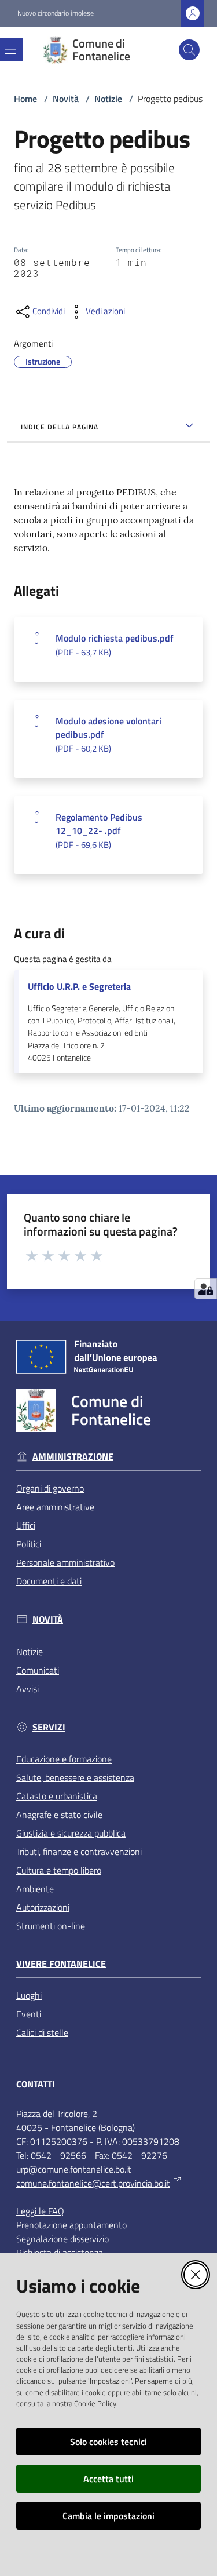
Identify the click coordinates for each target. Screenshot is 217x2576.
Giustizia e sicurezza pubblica (71, 1833)
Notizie (108, 99)
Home (25, 99)
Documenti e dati (49, 1581)
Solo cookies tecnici (108, 2442)
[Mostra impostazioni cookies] (206, 1289)
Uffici (26, 1525)
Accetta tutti (108, 2479)
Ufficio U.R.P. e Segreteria (79, 987)
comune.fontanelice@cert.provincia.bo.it (93, 2183)
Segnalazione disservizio (62, 2239)
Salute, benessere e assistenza (75, 1777)
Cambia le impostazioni (108, 2516)
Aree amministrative (55, 1507)
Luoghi (29, 1995)
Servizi (49, 1727)
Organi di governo (50, 1488)
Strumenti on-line (51, 1926)
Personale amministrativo (65, 1562)
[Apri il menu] (10, 50)
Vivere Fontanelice (61, 1964)
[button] (189, 50)
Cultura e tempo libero (59, 1870)
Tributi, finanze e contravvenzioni (79, 1852)
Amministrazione (73, 1457)
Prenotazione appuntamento (71, 2225)
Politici (29, 1544)
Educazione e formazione (64, 1759)
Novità (66, 99)
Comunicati (38, 1670)
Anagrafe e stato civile (59, 1815)
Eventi (29, 2014)
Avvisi (27, 1689)
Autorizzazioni (43, 1907)
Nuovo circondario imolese (56, 13)
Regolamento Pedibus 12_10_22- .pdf (99, 831)
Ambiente (35, 1889)
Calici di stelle (42, 2032)
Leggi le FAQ (40, 2211)
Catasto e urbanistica (57, 1796)
